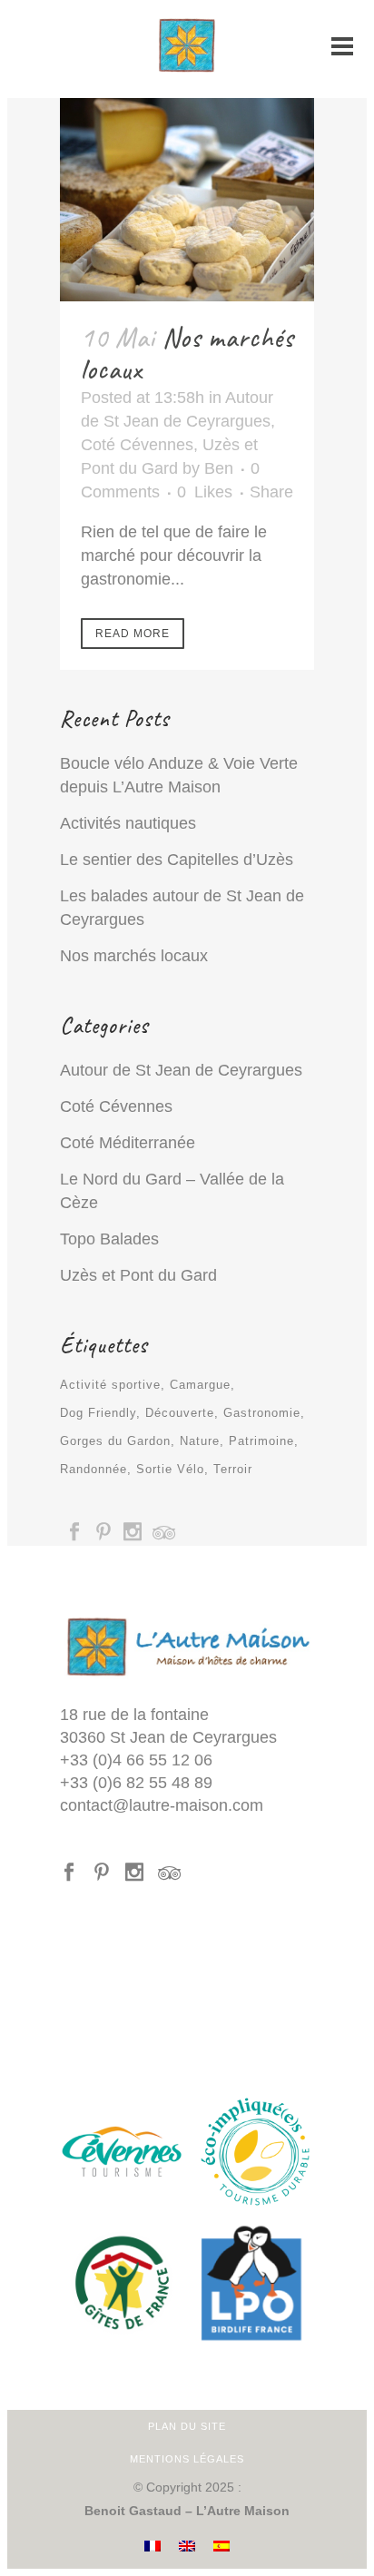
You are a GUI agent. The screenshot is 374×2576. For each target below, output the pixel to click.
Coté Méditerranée (128, 1143)
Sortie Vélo (170, 1469)
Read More (133, 634)
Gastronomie (262, 1413)
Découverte (180, 1413)
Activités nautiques (128, 823)
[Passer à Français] (153, 2547)
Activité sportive (110, 1385)
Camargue (200, 1385)
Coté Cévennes (137, 445)
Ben (219, 468)
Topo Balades (109, 1239)
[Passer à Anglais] (187, 2547)
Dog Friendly (98, 1413)
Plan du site (187, 2426)
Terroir (233, 1469)
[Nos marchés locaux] (187, 200)
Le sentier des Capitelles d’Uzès (177, 860)
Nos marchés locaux (187, 354)
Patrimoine (261, 1441)
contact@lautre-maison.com (162, 1805)
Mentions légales (187, 2459)
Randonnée (93, 1469)
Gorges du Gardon (115, 1441)
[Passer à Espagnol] (221, 2547)
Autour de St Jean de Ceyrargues (181, 1070)
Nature (200, 1441)
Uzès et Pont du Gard (138, 1275)
